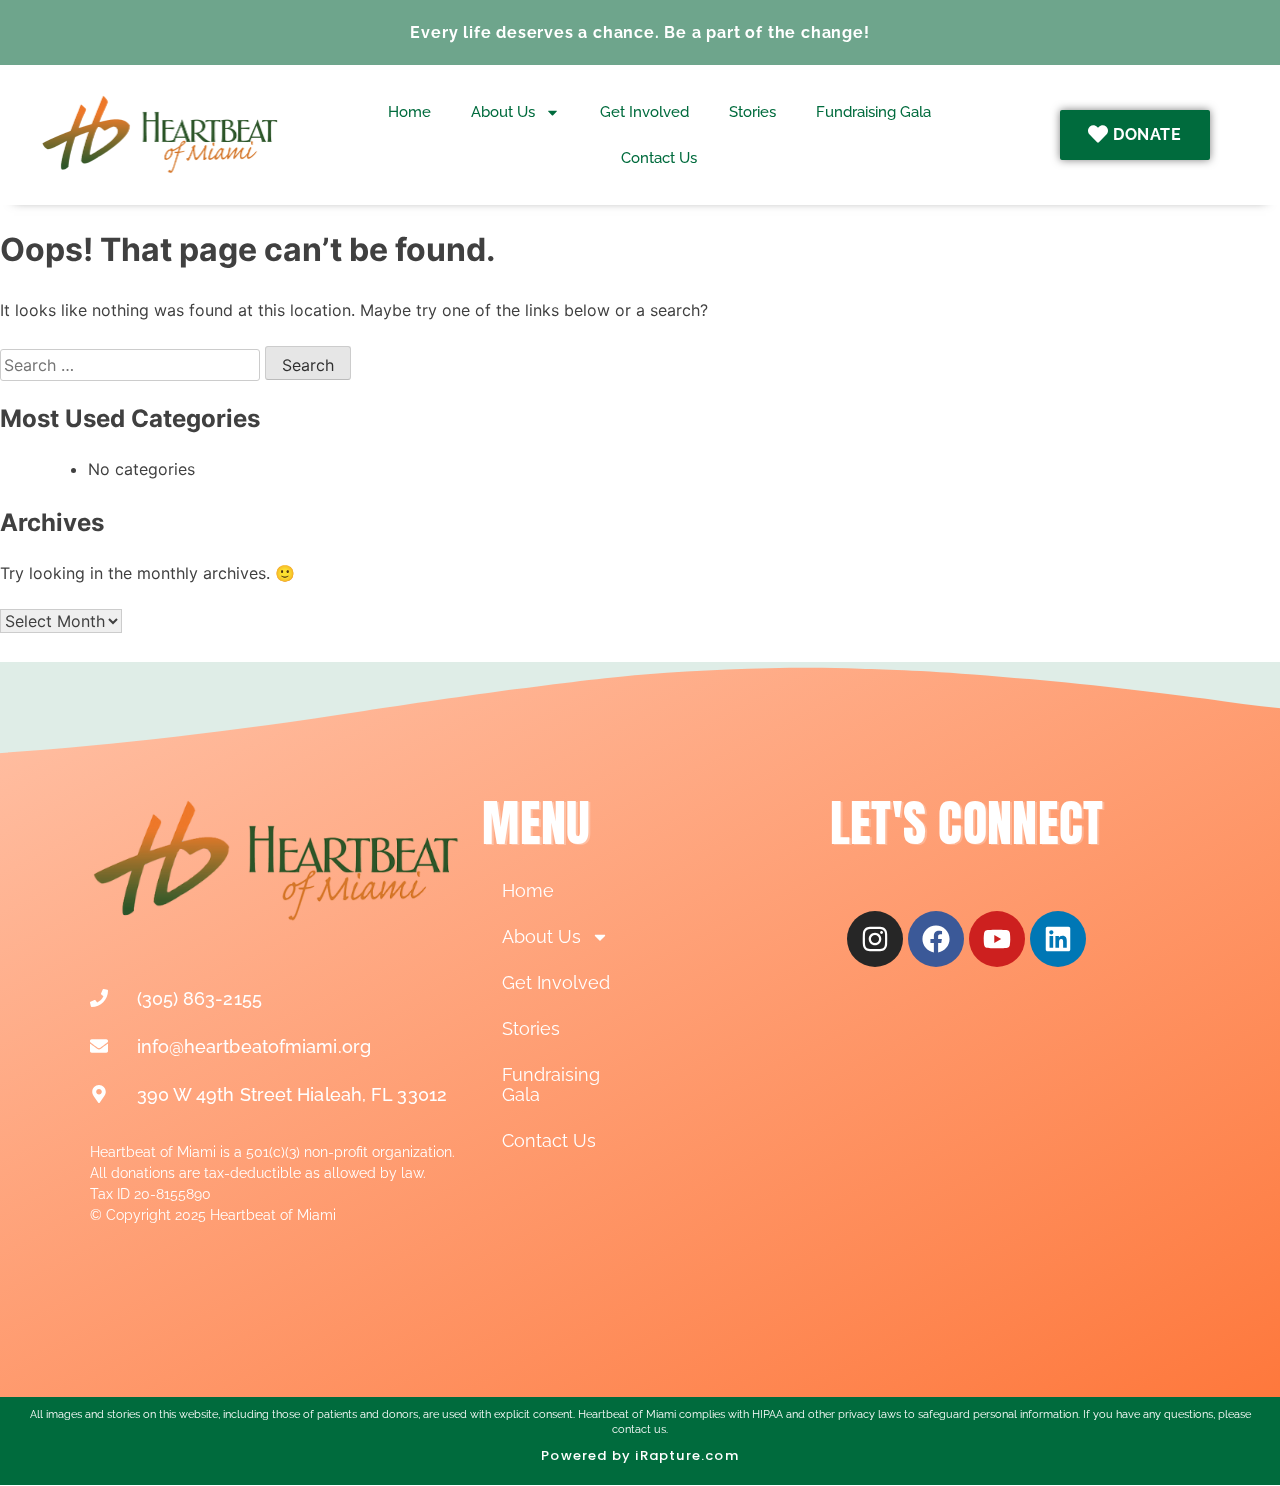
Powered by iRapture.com (640, 1455)
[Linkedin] (1058, 939)
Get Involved (644, 112)
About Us (503, 112)
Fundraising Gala (873, 112)
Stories (752, 112)
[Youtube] (997, 939)
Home (409, 112)
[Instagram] (875, 939)
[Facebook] (936, 939)
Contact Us (659, 158)
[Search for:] (132, 365)
